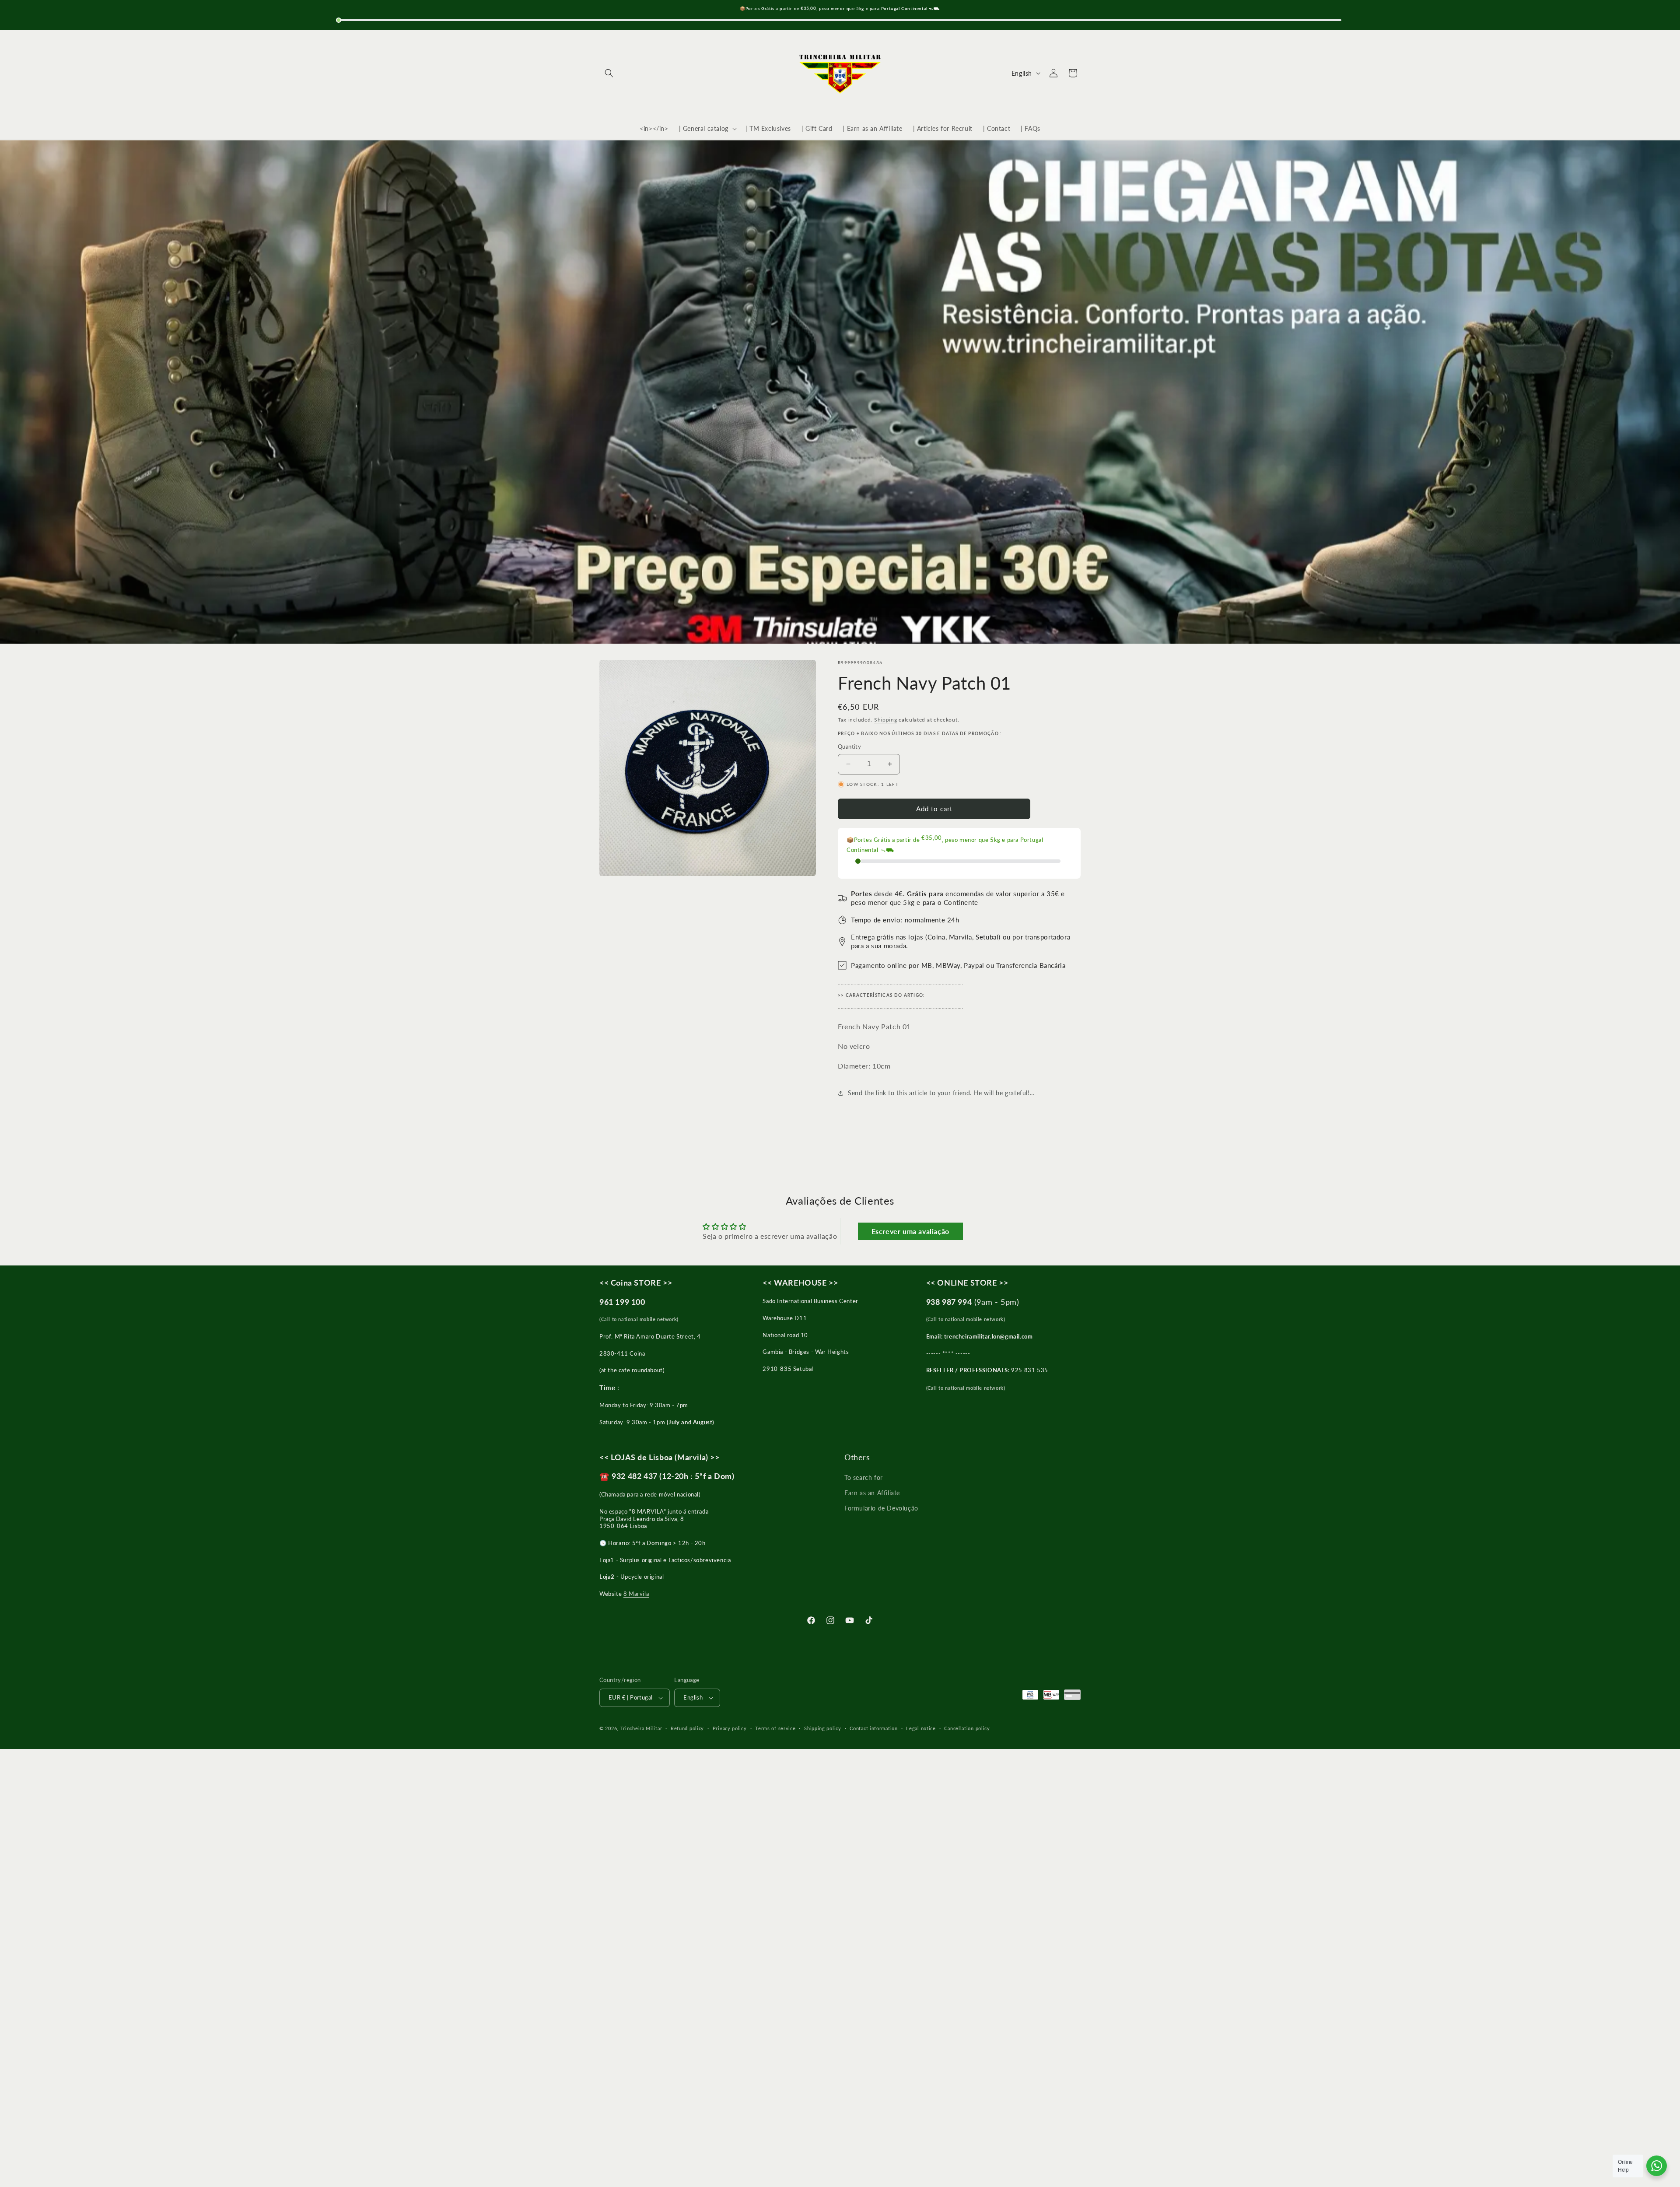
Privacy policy (730, 1728)
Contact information (873, 1728)
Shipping (886, 720)
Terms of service (775, 1728)
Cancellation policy (967, 1728)
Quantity (849, 747)
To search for (864, 1477)
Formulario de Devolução (881, 1508)
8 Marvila (636, 1594)
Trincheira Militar (641, 1728)
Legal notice (921, 1728)
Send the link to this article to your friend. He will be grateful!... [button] (941, 1093)
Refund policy (687, 1728)
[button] (609, 73)
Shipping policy (823, 1728)
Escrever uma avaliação (910, 1231)
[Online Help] (1657, 2166)
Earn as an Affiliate (872, 1493)
